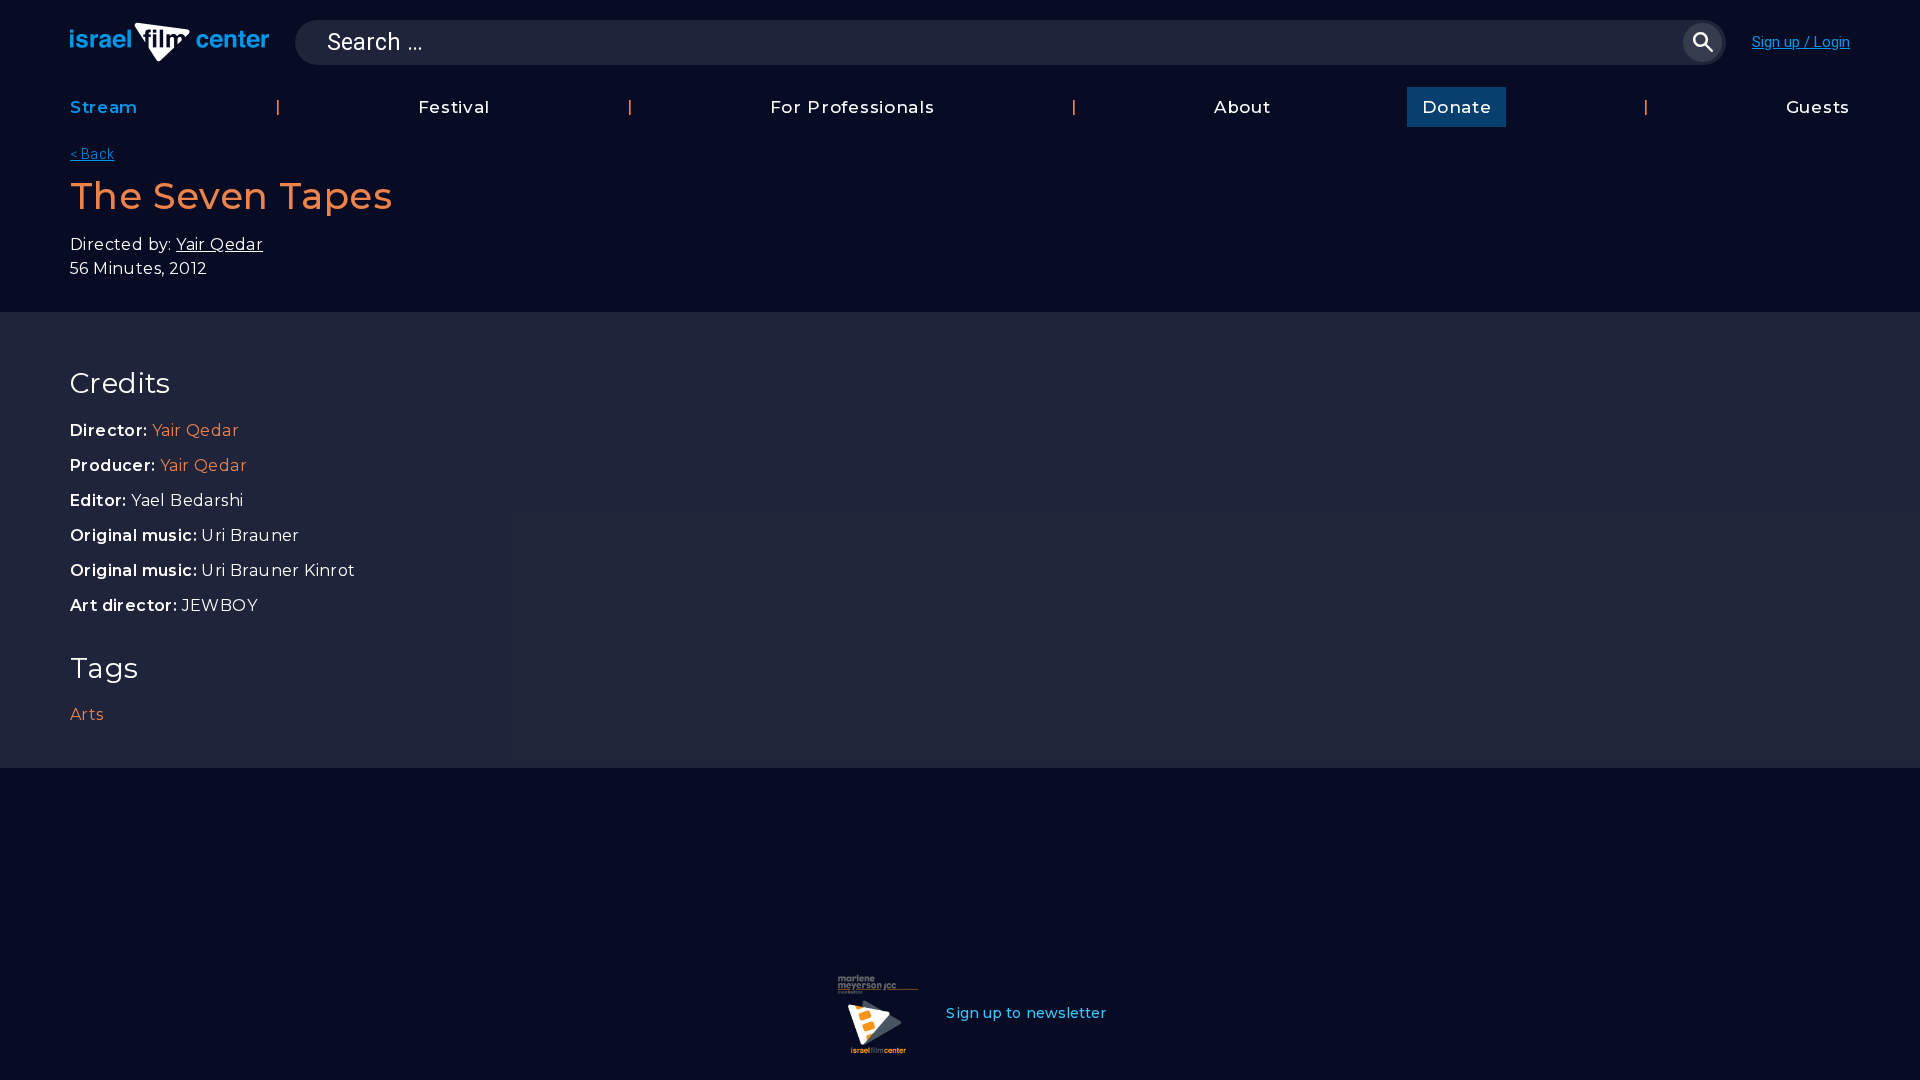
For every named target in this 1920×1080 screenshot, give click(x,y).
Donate (1456, 107)
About (1242, 107)
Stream (104, 107)
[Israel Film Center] (169, 42)
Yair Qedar (219, 244)
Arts (87, 714)
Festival (454, 107)
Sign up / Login (1801, 42)
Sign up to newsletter (1026, 1013)
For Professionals (852, 107)
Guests (1818, 107)
